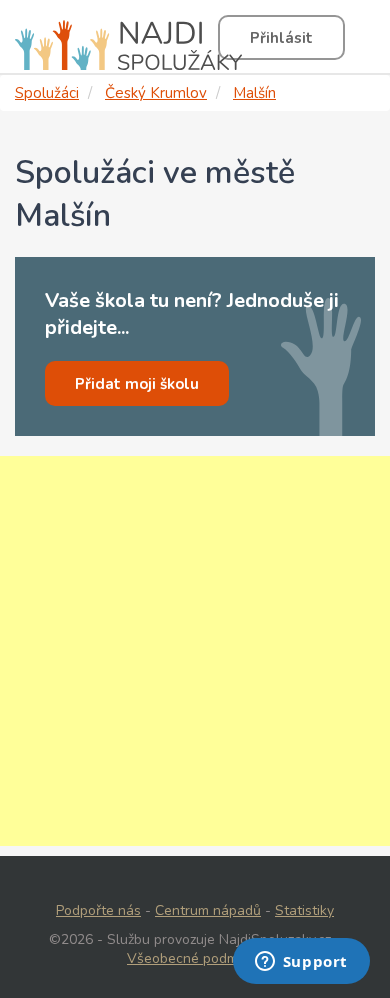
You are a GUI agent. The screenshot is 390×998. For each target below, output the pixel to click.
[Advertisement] (195, 651)
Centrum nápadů (208, 910)
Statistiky (304, 910)
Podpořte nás (98, 910)
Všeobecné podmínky (195, 958)
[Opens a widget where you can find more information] (301, 963)
